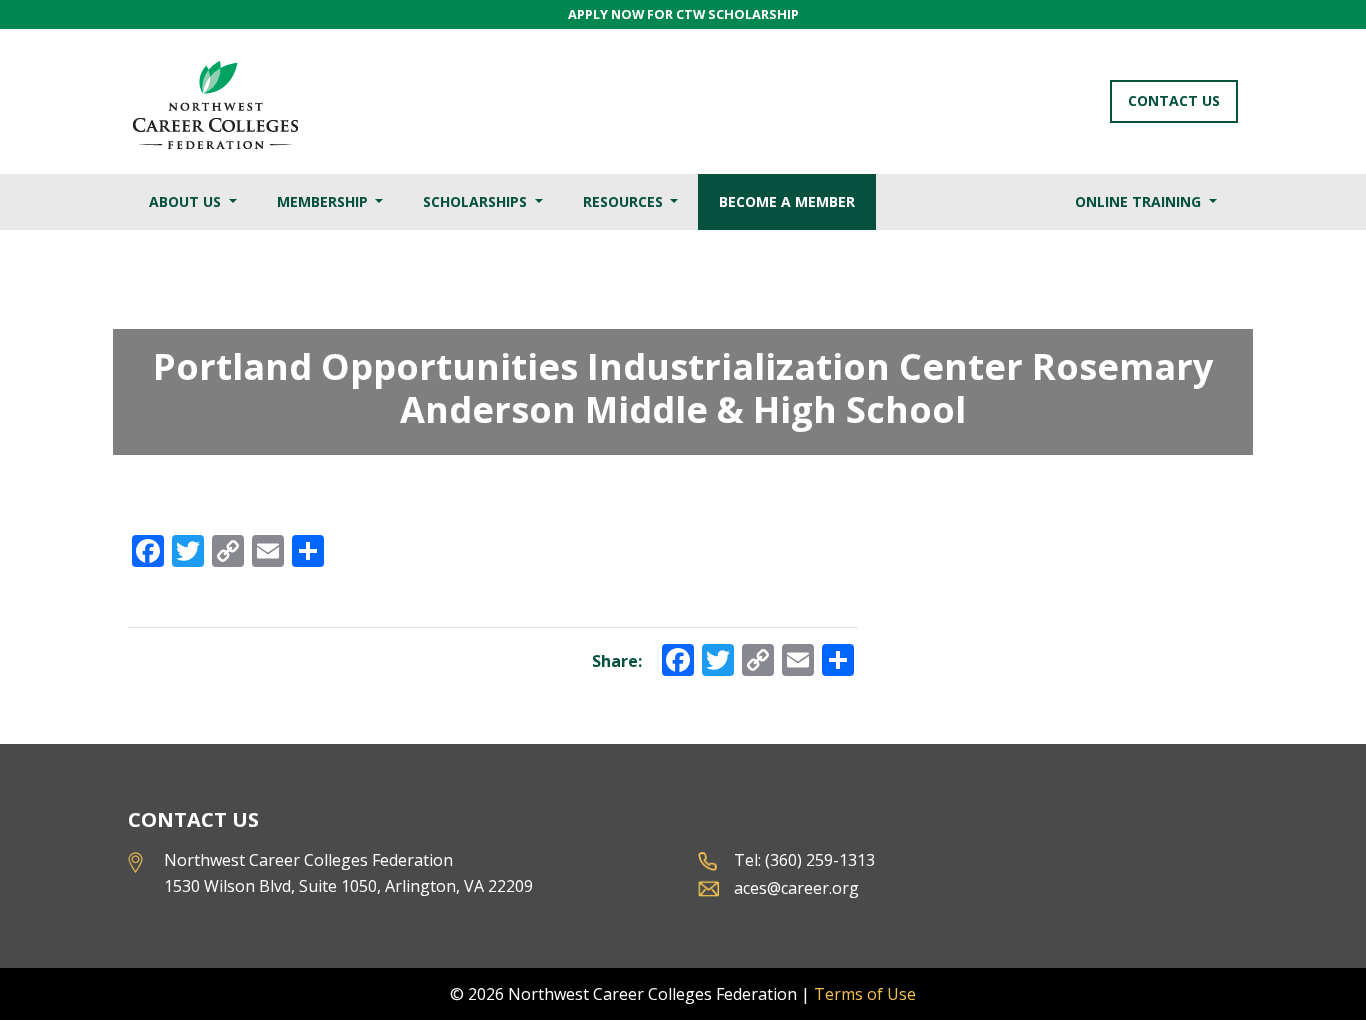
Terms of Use (865, 994)
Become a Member (787, 201)
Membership (324, 201)
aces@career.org (796, 888)
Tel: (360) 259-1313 (804, 860)
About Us (187, 201)
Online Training (1140, 201)
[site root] (214, 101)
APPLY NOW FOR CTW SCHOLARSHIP (683, 14)
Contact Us (1174, 100)
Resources (625, 201)
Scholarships (477, 201)
